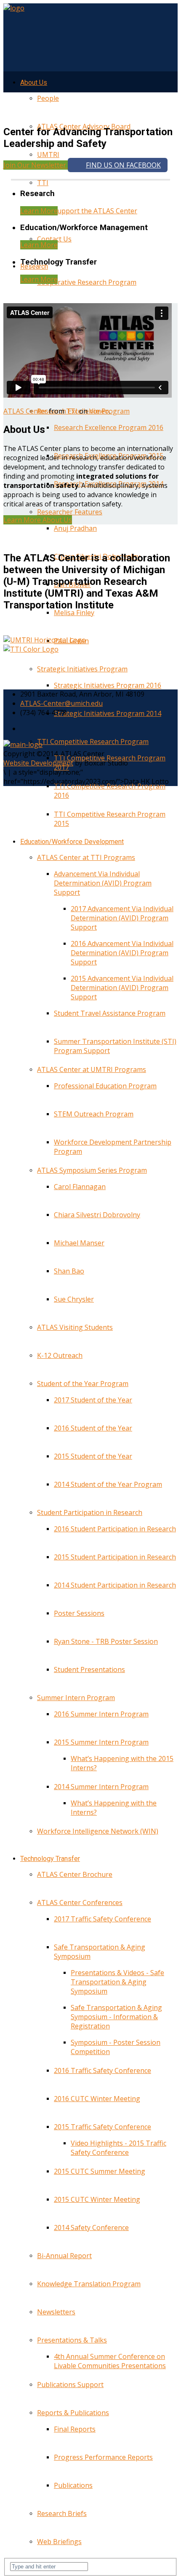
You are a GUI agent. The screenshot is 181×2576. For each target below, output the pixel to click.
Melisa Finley (74, 613)
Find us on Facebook (123, 165)
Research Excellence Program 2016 (109, 427)
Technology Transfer (50, 1859)
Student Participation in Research (90, 1512)
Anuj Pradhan (75, 528)
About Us (34, 83)
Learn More (39, 211)
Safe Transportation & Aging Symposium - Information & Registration (116, 2017)
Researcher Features (70, 512)
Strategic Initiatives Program (82, 669)
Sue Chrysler (74, 1299)
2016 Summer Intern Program (101, 1714)
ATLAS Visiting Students (75, 1327)
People (48, 98)
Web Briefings (59, 2542)
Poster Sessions (79, 1613)
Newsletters (56, 2312)
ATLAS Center (25, 411)
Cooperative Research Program (87, 282)
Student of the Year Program (83, 1384)
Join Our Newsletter (36, 165)
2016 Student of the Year (93, 1428)
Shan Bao (69, 1271)
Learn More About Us (38, 520)
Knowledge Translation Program (89, 2284)
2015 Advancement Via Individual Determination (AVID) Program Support (122, 988)
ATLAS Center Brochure (75, 1874)
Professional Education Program (105, 1086)
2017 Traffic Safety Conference (102, 1919)
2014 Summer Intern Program (101, 1787)
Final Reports (75, 2429)
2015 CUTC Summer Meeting (100, 2171)
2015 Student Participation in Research (115, 1557)
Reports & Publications (73, 2413)
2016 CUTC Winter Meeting (97, 2099)
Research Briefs (62, 2513)
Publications (73, 2485)
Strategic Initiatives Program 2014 (108, 713)
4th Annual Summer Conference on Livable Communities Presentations (110, 2361)
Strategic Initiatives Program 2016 (108, 685)
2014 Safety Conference (91, 2227)
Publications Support (70, 2385)
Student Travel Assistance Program (110, 1013)
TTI (43, 183)
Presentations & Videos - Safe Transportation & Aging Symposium (117, 1982)
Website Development (38, 763)
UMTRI (48, 155)
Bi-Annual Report (64, 2256)
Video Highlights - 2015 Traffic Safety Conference (118, 2148)
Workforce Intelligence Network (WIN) (98, 1831)
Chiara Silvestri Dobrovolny (97, 1215)
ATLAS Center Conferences (80, 1903)
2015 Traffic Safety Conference (102, 2127)
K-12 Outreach (60, 1355)
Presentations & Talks (72, 2340)
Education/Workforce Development (72, 842)
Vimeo (99, 411)
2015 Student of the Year (93, 1456)
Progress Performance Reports (103, 2457)
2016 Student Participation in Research (115, 1529)
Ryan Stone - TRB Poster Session (106, 1641)
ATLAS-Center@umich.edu (61, 703)
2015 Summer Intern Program (101, 1742)
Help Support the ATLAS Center (87, 211)
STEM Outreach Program (94, 1114)
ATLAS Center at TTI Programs (86, 857)
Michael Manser (79, 1243)
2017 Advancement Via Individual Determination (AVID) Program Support (122, 918)
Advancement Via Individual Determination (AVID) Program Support (103, 883)
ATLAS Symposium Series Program (92, 1170)
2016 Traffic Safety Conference (102, 2070)
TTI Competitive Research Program (93, 742)
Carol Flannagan (80, 1187)
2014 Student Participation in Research (115, 1585)
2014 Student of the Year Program (108, 1484)
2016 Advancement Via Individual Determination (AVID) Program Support (122, 953)
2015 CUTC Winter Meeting (97, 2199)
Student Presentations (89, 1669)
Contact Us (54, 239)
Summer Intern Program (76, 1698)
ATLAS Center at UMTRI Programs (92, 1069)
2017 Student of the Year (93, 1400)
